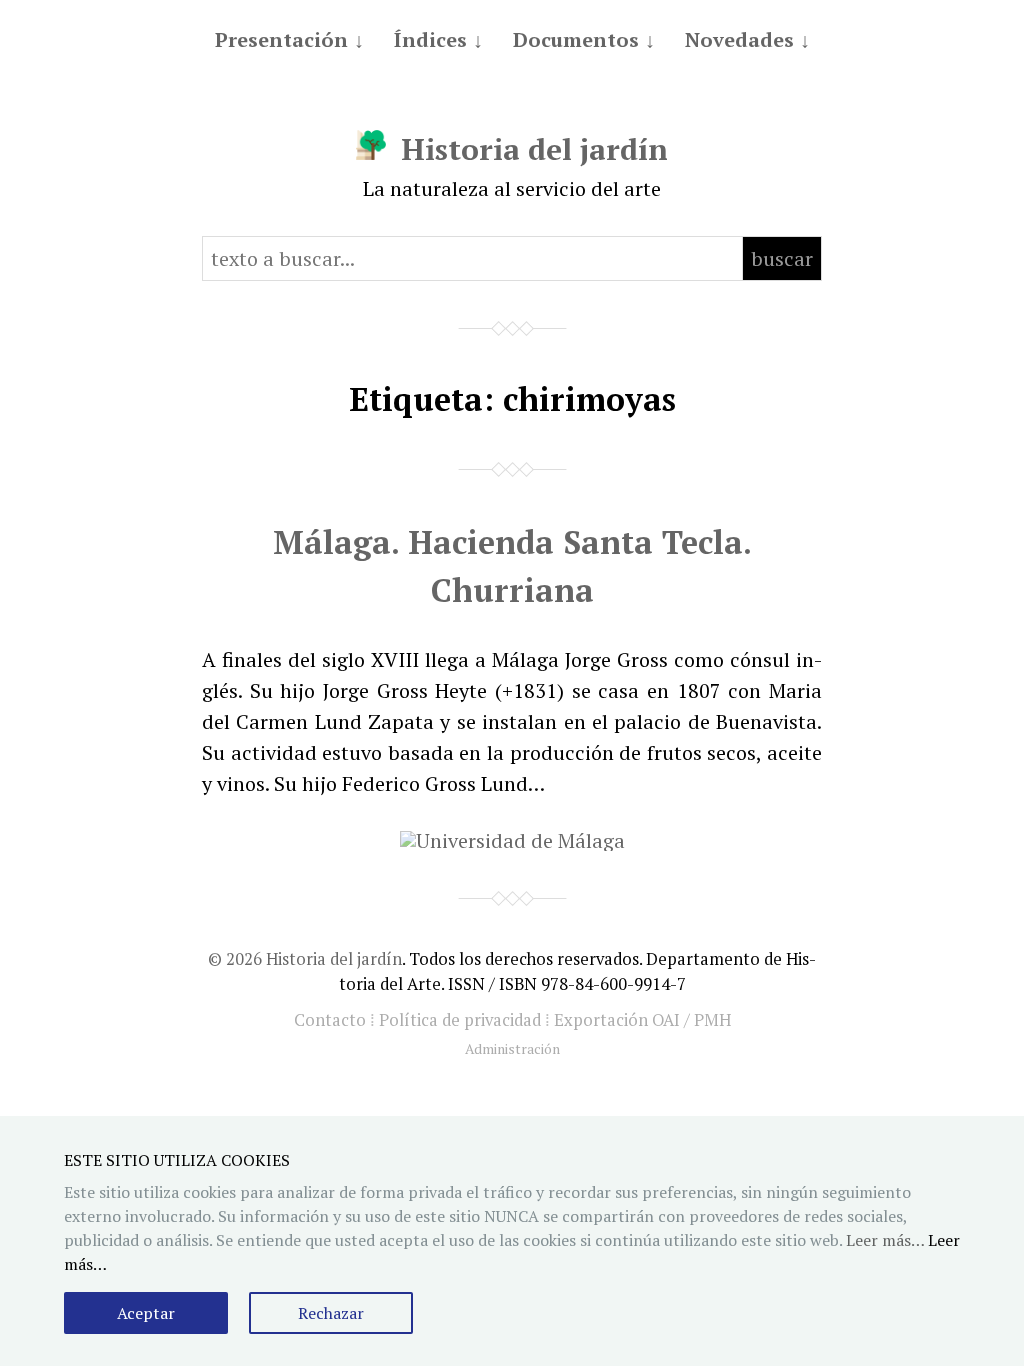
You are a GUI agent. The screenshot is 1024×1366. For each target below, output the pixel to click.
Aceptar (146, 1313)
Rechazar (331, 1313)
